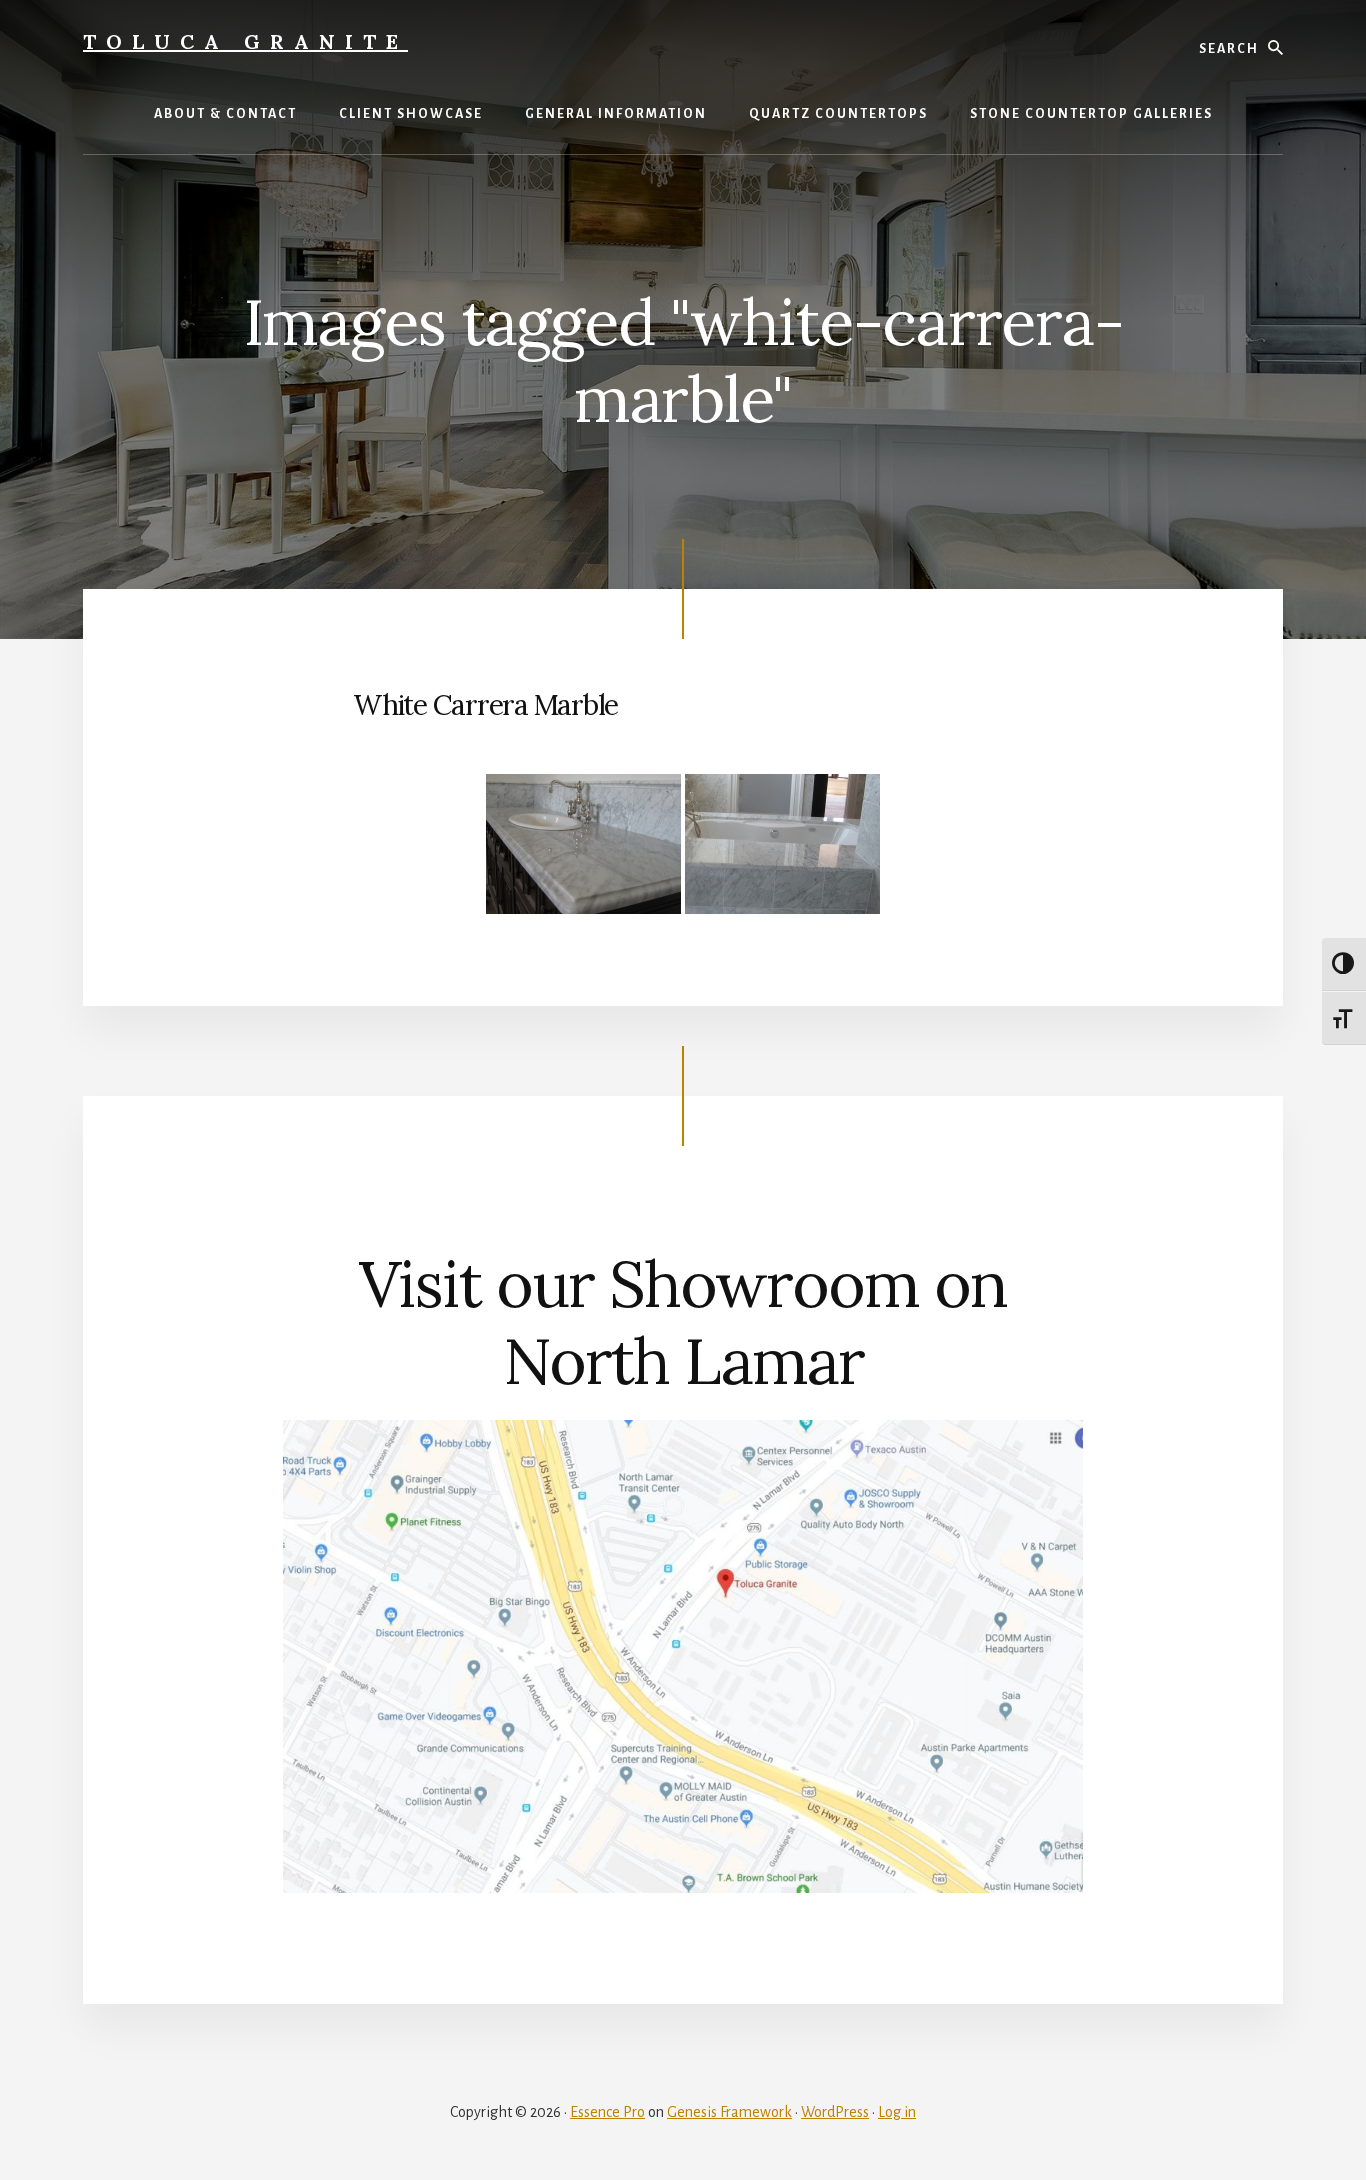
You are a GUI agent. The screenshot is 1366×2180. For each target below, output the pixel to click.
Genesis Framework (729, 2112)
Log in (897, 2112)
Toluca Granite (245, 41)
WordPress (835, 2112)
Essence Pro (607, 2112)
